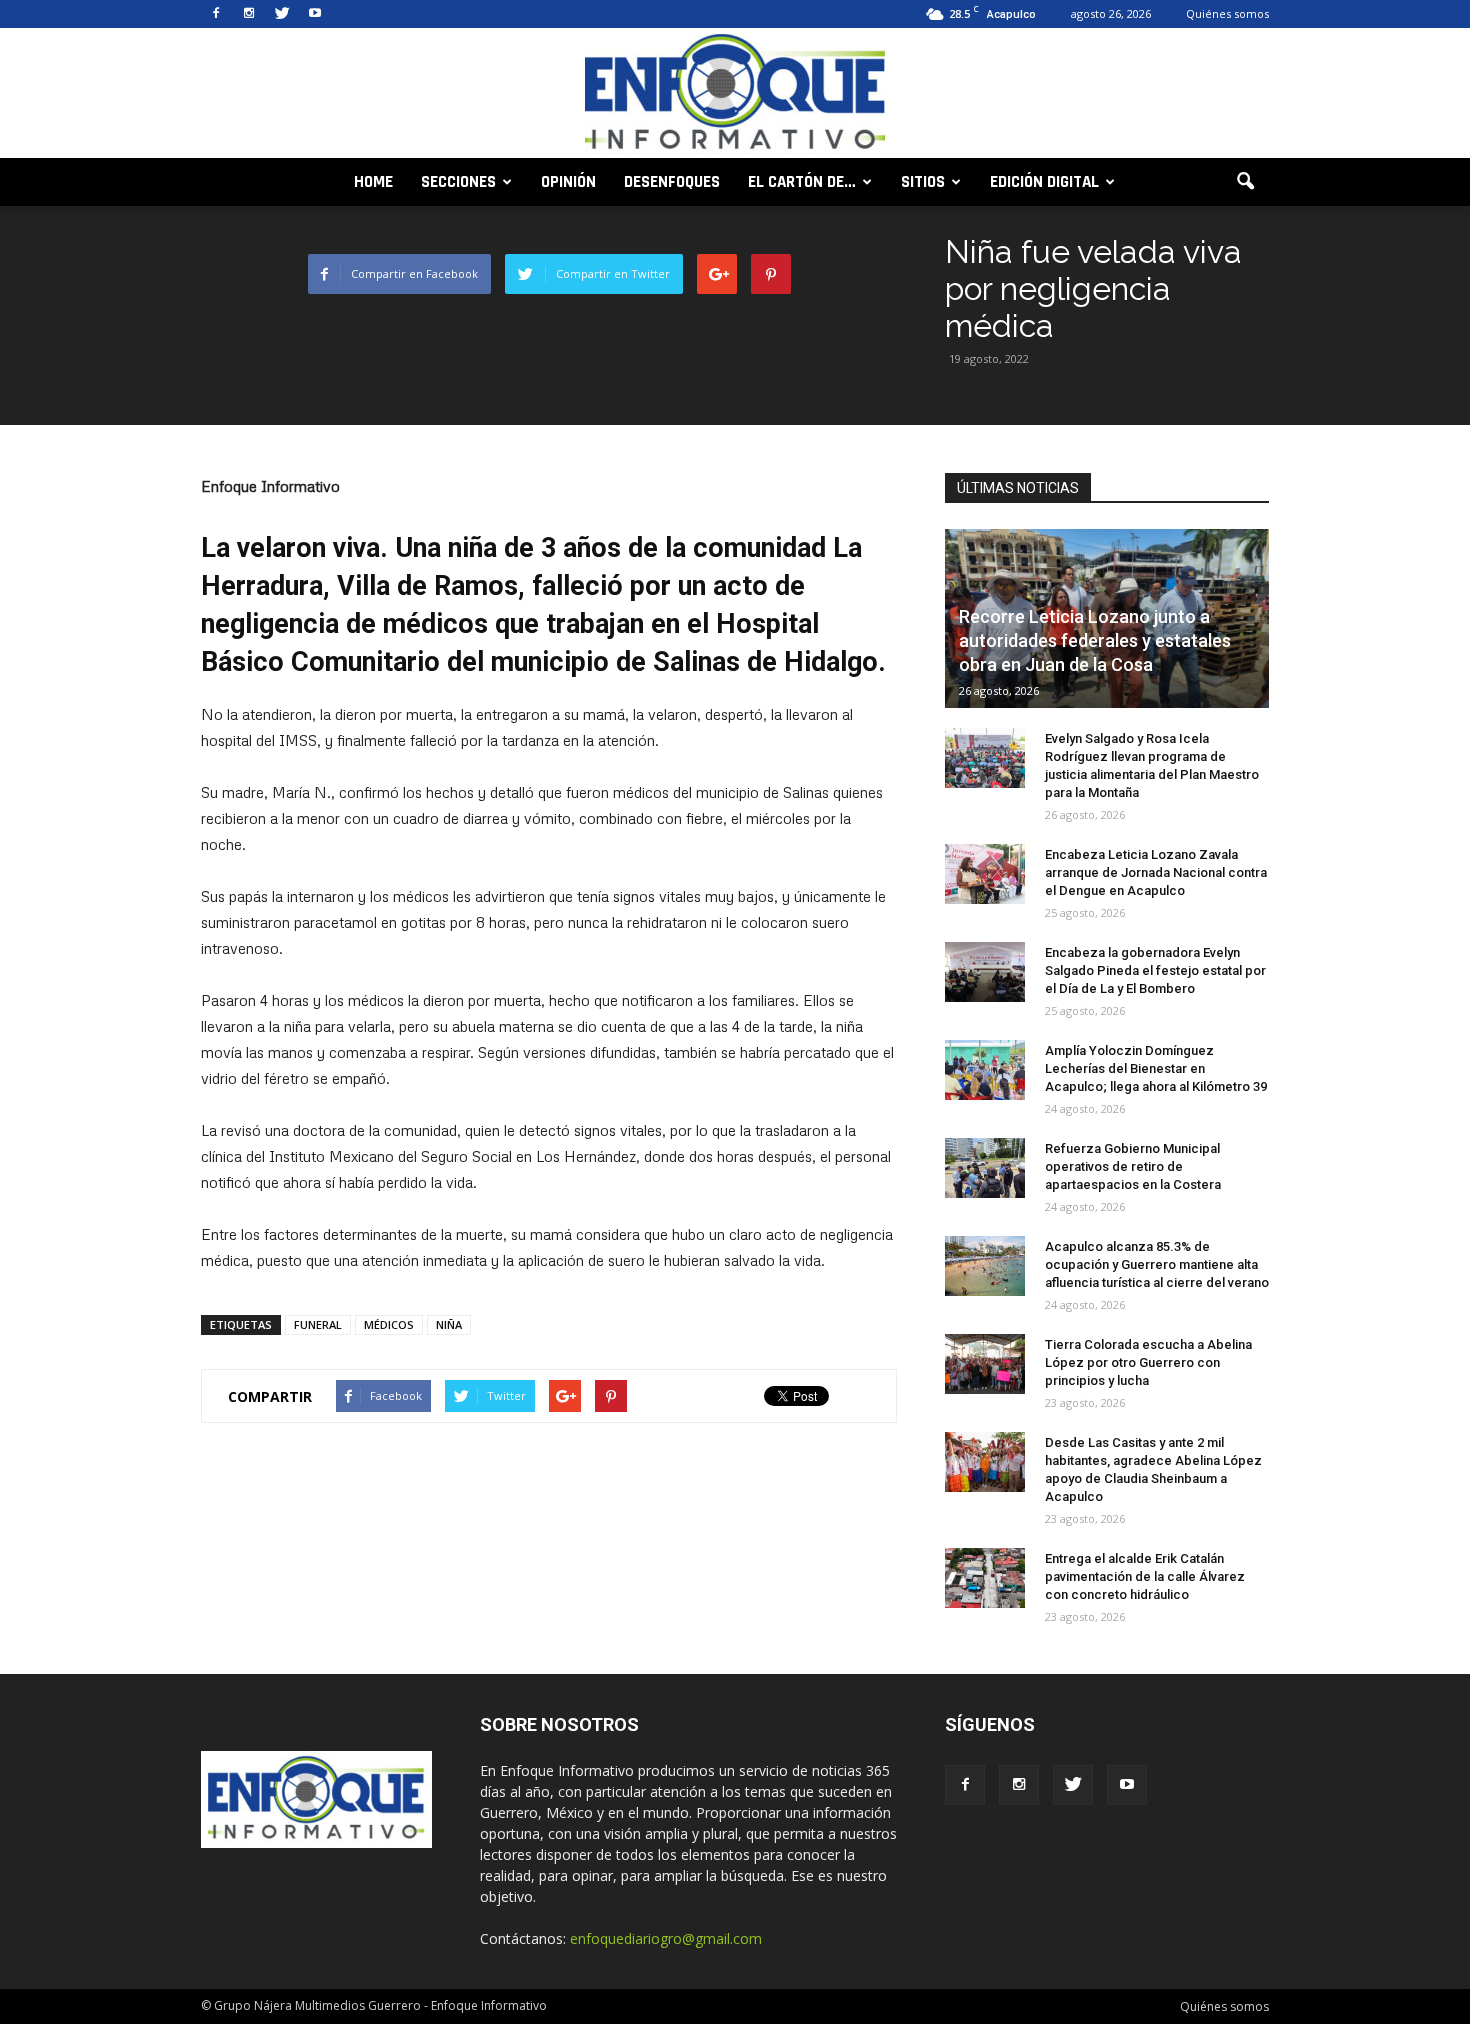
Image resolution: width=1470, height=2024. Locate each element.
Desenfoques (672, 182)
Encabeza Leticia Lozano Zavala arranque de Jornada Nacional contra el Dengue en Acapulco (1156, 872)
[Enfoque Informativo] (735, 94)
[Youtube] (315, 14)
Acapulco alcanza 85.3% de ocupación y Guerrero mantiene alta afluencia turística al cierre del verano (1157, 1264)
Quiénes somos (1227, 13)
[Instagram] (249, 14)
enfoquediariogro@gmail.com (666, 1938)
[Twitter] (282, 14)
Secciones (458, 182)
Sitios (923, 182)
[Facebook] (216, 14)
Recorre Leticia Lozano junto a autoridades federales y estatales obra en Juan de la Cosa (1095, 640)
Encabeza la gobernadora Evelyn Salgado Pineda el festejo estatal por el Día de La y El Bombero (1155, 970)
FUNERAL (318, 1324)
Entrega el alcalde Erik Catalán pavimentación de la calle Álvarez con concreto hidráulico (1145, 1576)
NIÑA (449, 1324)
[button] (1245, 182)
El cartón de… (802, 182)
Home (373, 182)
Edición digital (1044, 182)
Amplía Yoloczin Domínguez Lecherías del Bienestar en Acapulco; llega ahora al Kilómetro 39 (1156, 1068)
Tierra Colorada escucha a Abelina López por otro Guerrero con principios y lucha (1148, 1362)
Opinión (568, 182)
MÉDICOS (389, 1324)
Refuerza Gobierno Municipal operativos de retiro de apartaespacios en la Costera (1133, 1166)
